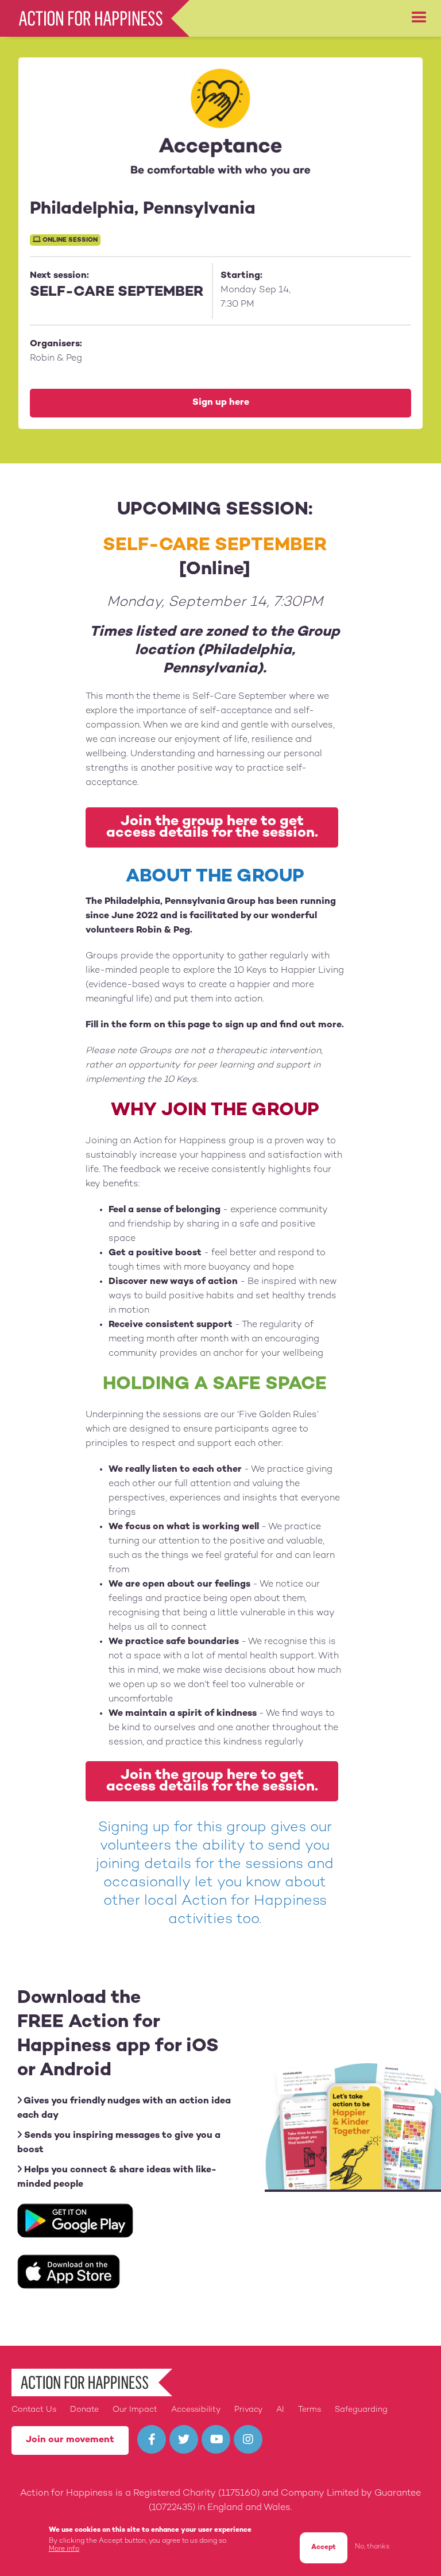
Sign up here (221, 403)
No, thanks (372, 2547)
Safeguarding (361, 2410)
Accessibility (196, 2410)
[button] (419, 18)
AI (280, 2410)
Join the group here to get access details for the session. (212, 827)
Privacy (248, 2410)
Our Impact (135, 2410)
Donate (84, 2410)
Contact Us (34, 2410)
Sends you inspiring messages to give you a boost (119, 2143)
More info (64, 2549)
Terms (310, 2410)
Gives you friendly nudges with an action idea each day (124, 2109)
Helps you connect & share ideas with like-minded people (117, 2177)
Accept (324, 2548)
